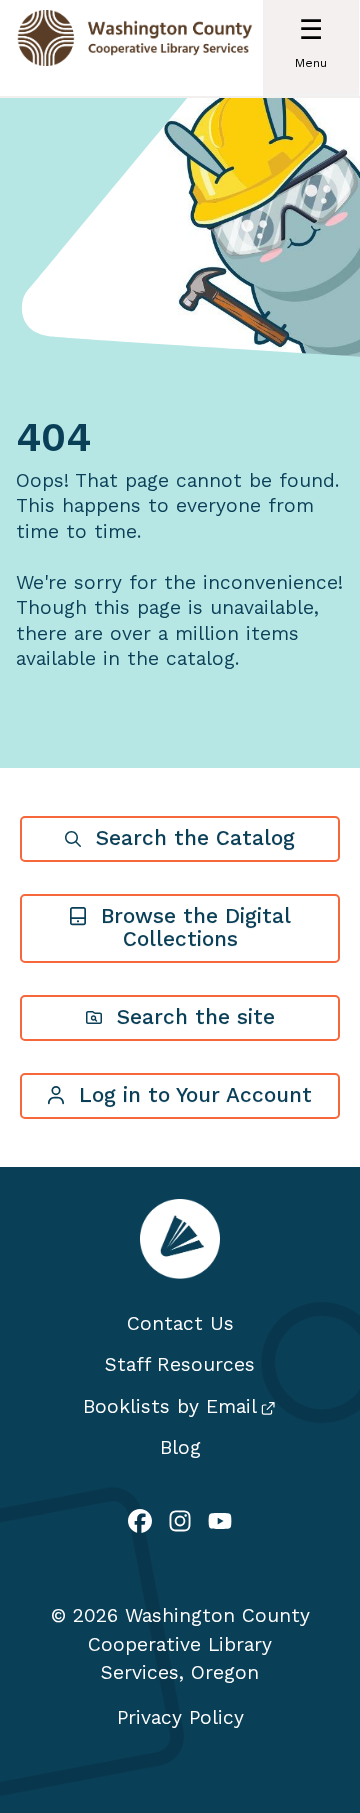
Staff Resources (180, 1364)
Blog (180, 1447)
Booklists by (170, 1406)
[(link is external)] (140, 1523)
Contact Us (180, 1323)
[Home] (135, 48)
